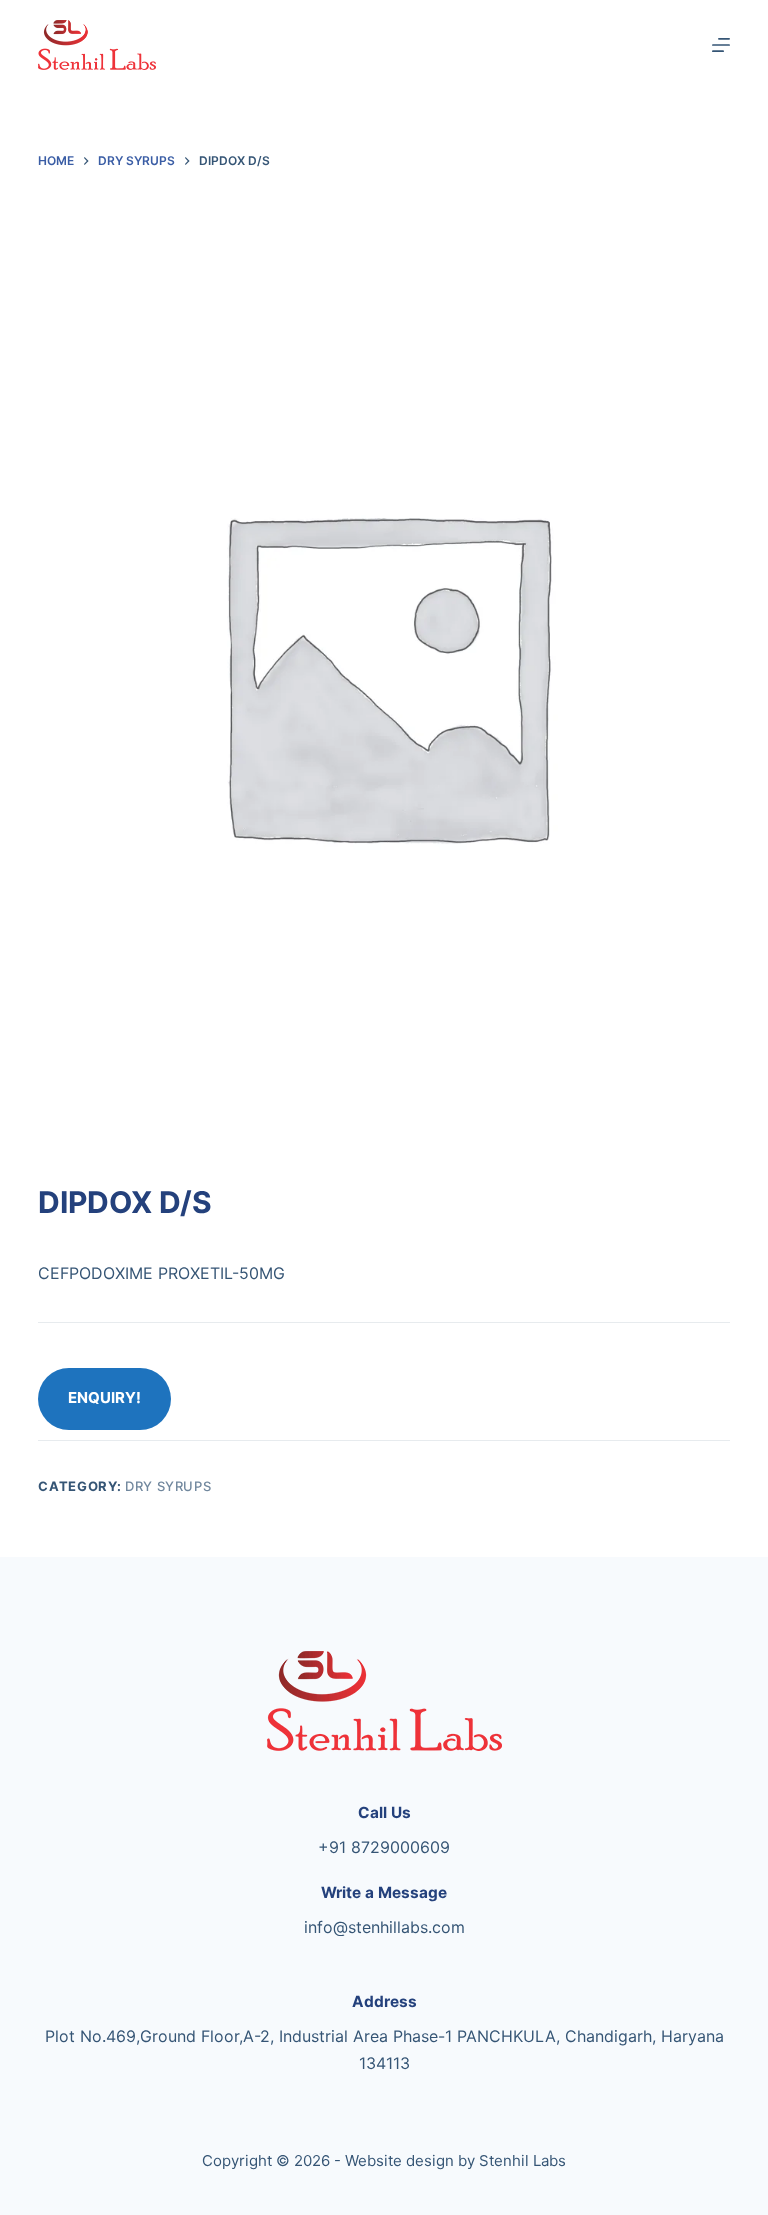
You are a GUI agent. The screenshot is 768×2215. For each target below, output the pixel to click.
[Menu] (721, 45)
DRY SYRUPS (168, 1486)
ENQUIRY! (104, 1397)
